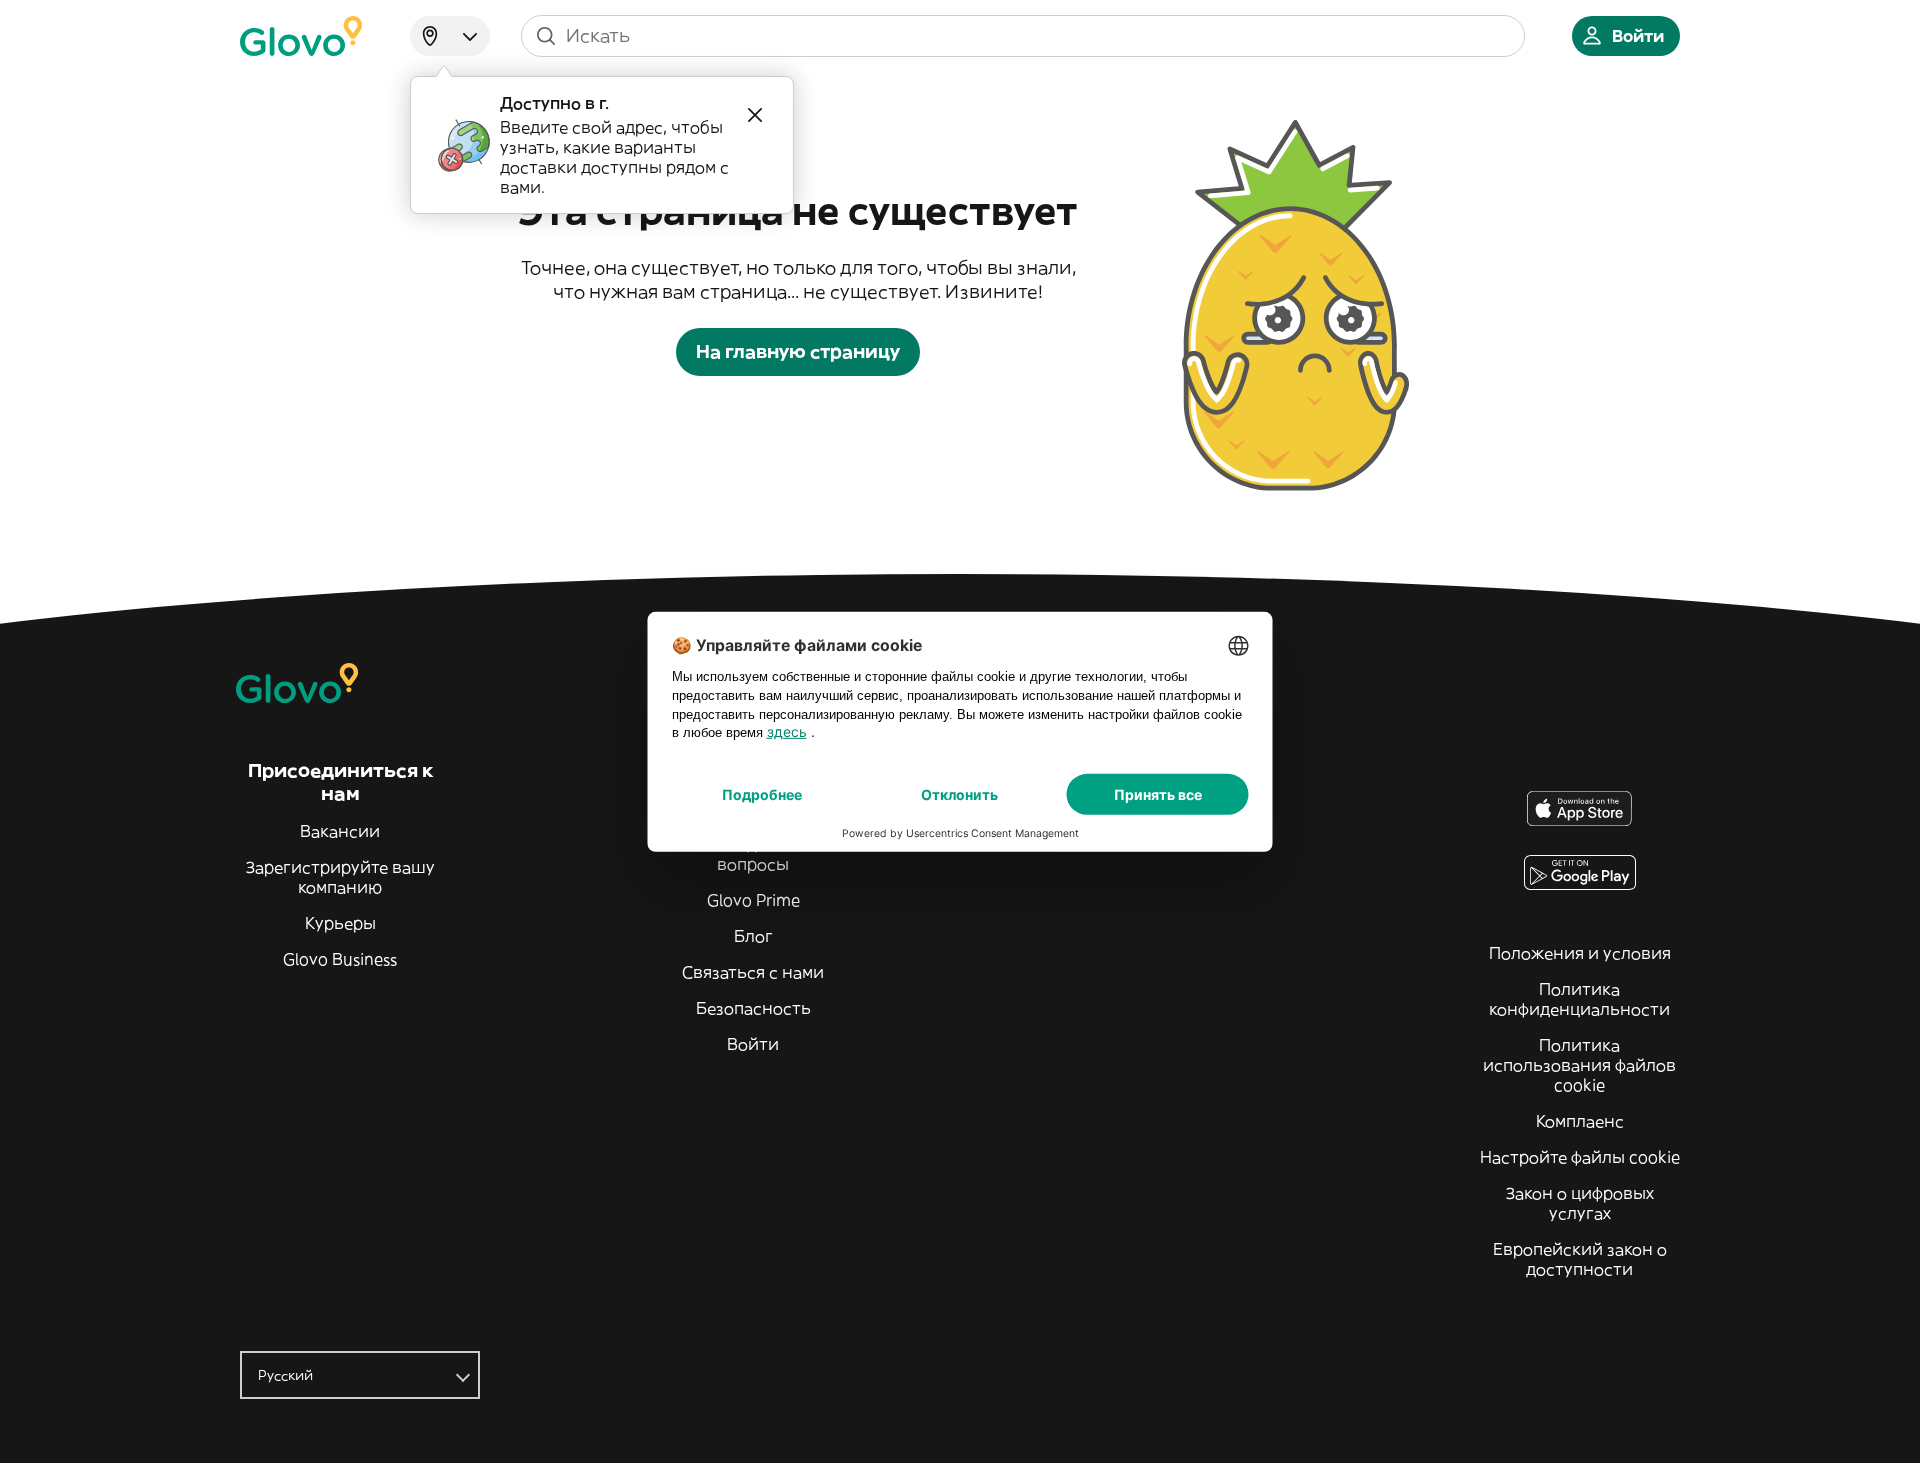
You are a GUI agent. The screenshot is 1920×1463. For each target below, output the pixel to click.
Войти (753, 1044)
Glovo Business (340, 959)
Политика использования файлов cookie (1579, 1065)
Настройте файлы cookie (1580, 1157)
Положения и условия (1580, 953)
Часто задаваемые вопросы (753, 854)
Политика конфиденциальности (1579, 999)
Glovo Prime (753, 900)
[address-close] (755, 115)
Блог (753, 936)
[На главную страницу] (301, 36)
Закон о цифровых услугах (1580, 1203)
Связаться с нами (753, 972)
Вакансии (340, 831)
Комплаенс (1580, 1121)
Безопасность (753, 1008)
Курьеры (340, 923)
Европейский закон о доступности (1580, 1259)
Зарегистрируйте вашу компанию (340, 877)
